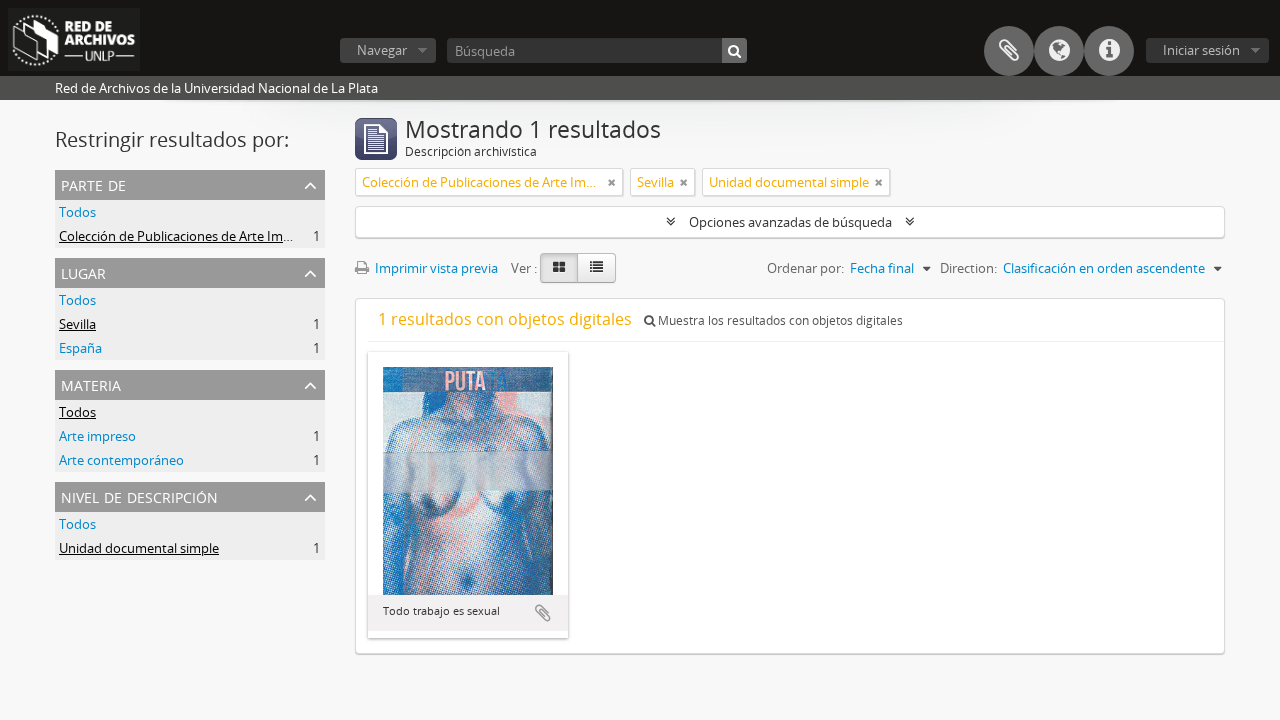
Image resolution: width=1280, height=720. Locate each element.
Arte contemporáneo (121, 460)
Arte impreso (97, 436)
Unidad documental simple (139, 548)
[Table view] (596, 268)
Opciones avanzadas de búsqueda (790, 222)
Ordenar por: (805, 268)
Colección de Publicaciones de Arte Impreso (188, 236)
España (80, 348)
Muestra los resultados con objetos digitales (779, 320)
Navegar (382, 50)
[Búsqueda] (734, 50)
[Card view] (559, 268)
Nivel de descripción (139, 495)
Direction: (968, 268)
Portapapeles (1009, 51)
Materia (91, 383)
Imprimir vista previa (435, 268)
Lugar (83, 271)
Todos (77, 212)
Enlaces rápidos (1109, 51)
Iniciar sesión (1201, 50)
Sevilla (77, 324)
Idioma (1059, 51)
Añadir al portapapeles (543, 613)
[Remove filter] (612, 182)
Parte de (93, 183)
